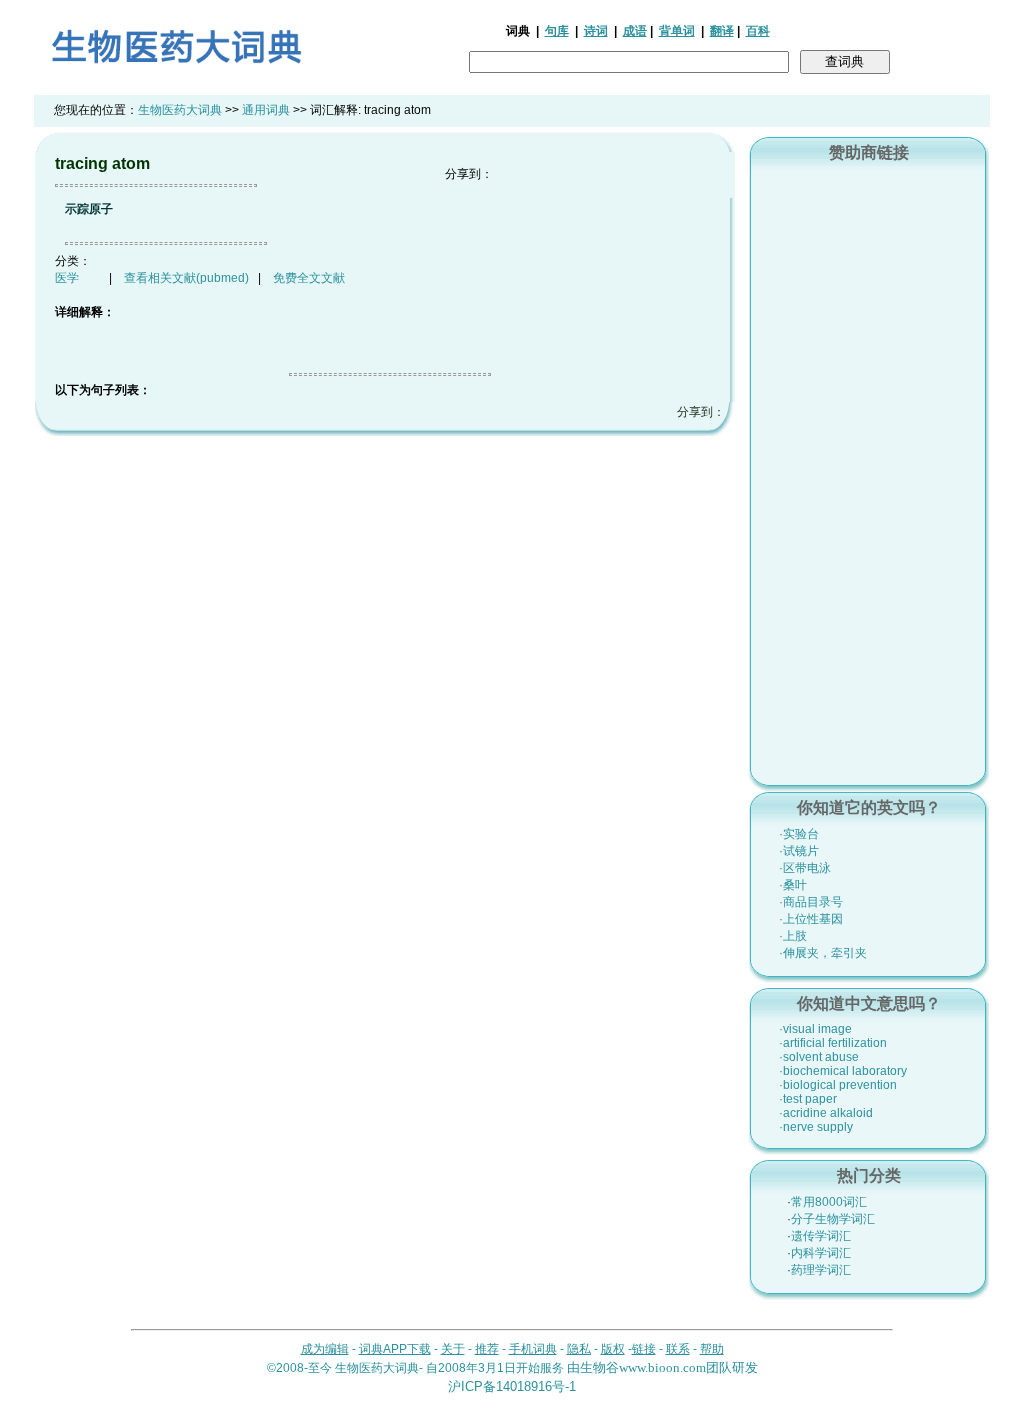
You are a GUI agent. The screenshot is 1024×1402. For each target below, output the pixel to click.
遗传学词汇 (821, 1236)
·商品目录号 (811, 902)
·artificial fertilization (833, 1043)
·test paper (808, 1099)
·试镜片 (799, 851)
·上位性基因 (811, 919)
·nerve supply (816, 1127)
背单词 (677, 31)
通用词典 (266, 110)
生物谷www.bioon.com (643, 1367)
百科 (758, 31)
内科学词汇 (821, 1253)
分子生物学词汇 (833, 1219)
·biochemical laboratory (843, 1071)
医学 (67, 278)
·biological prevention (838, 1085)
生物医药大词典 (180, 110)
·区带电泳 (805, 868)
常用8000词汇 (829, 1202)
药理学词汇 (821, 1270)
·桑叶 (793, 885)
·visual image (815, 1029)
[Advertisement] (869, 471)
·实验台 (799, 834)
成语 (635, 31)
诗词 (596, 31)
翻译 (722, 31)
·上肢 (793, 936)
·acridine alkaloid (826, 1113)
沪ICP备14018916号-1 (512, 1386)
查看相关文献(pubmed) (186, 278)
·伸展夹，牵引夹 (823, 953)
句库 (557, 31)
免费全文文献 (309, 278)
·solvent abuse (819, 1057)
